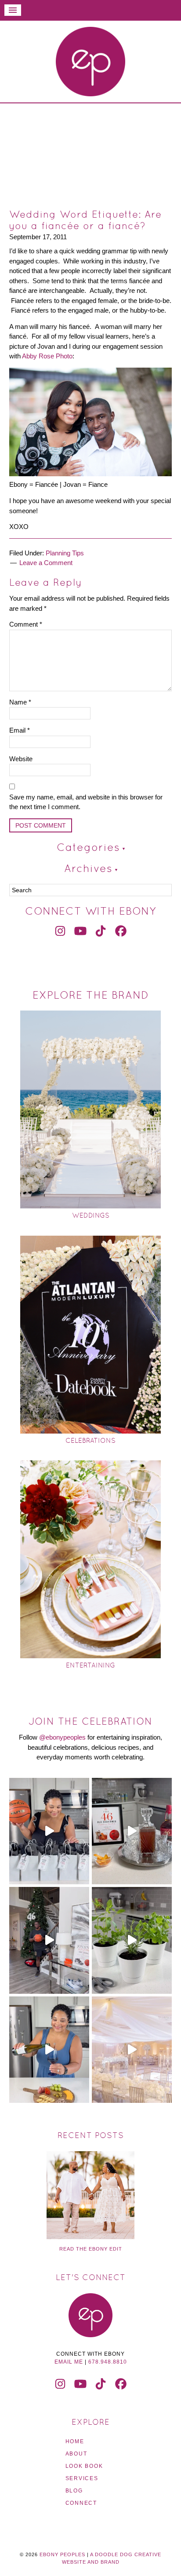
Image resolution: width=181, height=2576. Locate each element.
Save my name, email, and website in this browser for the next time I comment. (86, 802)
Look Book (84, 2466)
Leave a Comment (46, 563)
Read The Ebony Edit (91, 2249)
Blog (74, 2491)
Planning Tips (65, 553)
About (76, 2454)
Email (20, 730)
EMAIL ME (69, 2362)
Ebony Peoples (90, 62)
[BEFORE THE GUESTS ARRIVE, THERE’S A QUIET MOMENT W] (132, 2050)
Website (21, 759)
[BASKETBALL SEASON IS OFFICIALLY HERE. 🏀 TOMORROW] (49, 1831)
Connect (81, 2503)
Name (20, 702)
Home (75, 2441)
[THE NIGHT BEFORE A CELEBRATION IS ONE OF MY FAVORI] (132, 1831)
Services (82, 2478)
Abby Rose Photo (47, 356)
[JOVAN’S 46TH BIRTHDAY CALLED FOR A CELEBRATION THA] (49, 1940)
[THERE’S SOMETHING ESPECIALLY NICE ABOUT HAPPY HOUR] (49, 2050)
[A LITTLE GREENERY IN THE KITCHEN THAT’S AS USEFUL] (132, 1940)
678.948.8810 (108, 2362)
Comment (26, 624)
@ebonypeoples (62, 1737)
